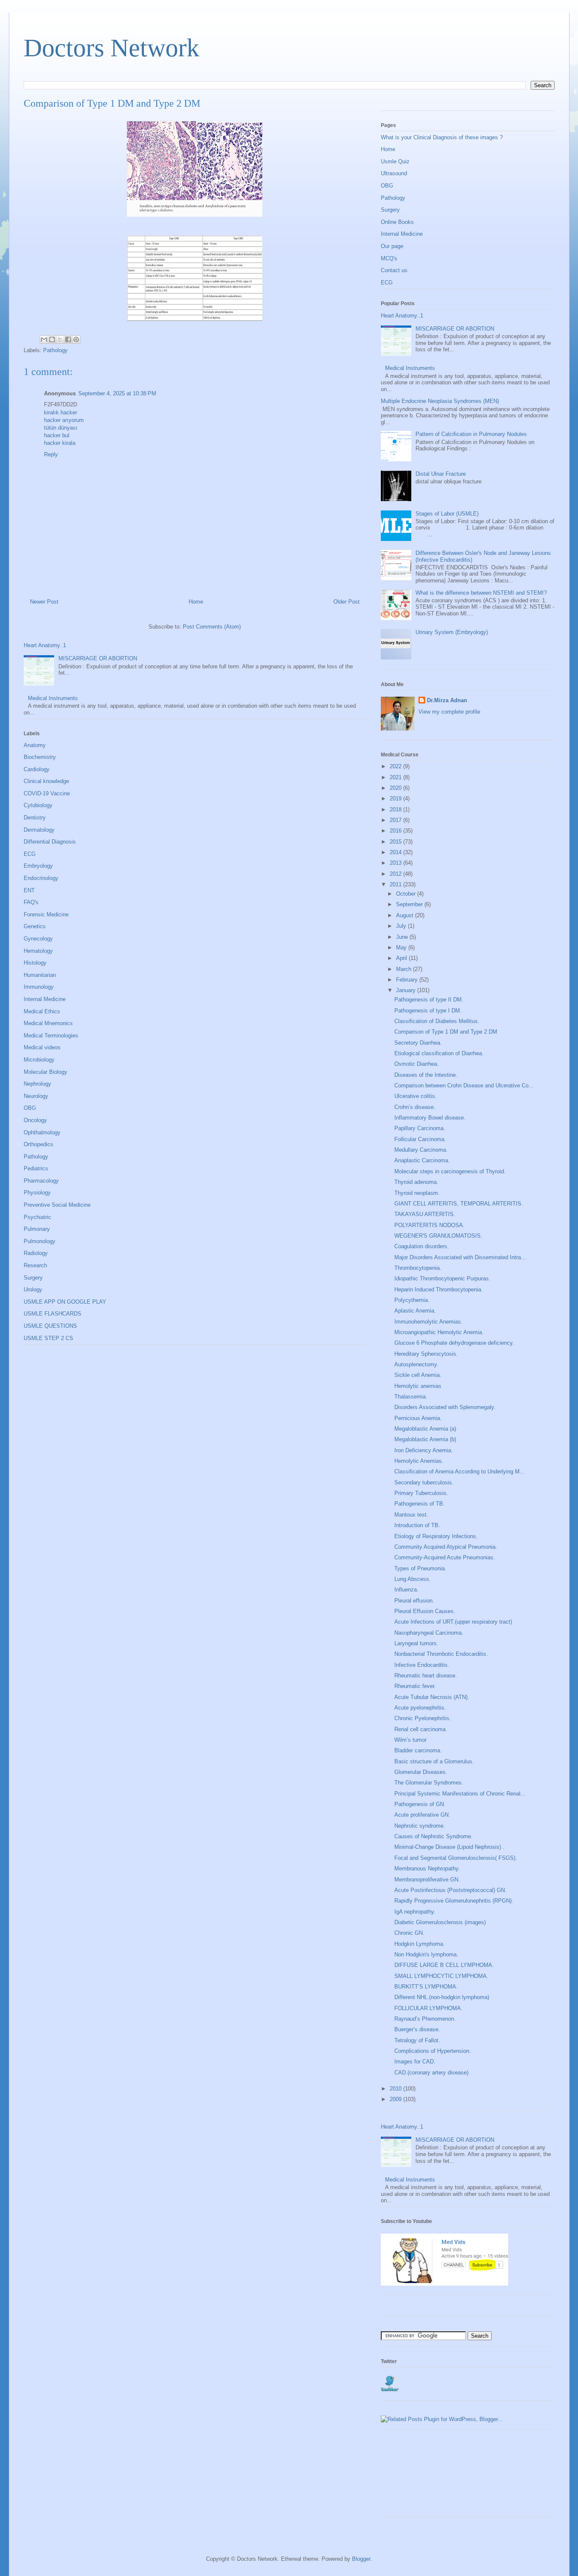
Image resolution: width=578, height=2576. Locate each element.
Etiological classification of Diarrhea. (439, 1053)
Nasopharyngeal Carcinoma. (429, 1633)
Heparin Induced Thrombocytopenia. (439, 1289)
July (402, 926)
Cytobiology (38, 805)
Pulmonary (37, 1229)
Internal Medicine (45, 999)
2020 (396, 788)
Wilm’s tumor (410, 1740)
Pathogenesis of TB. (420, 1504)
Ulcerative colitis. (416, 1096)
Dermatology (39, 830)
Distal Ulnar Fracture (441, 474)
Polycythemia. (412, 1300)
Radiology (36, 1253)
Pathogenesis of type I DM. (428, 1011)
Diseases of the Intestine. (426, 1075)
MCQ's (389, 258)
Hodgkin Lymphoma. (420, 1944)
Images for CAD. (415, 2062)
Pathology (55, 350)
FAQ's (31, 902)
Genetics (35, 926)
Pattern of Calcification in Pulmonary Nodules (471, 434)
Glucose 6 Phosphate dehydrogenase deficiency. (454, 1343)
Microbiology (39, 1060)
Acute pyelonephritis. (420, 1708)
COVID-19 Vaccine (47, 793)
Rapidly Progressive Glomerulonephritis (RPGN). (454, 1901)
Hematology (38, 951)
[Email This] (44, 339)
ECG (30, 854)
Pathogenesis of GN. (420, 1804)
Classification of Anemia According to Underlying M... (460, 1471)
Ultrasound (394, 173)
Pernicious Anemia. (418, 1418)
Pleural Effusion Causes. (425, 1611)
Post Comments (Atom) (212, 627)
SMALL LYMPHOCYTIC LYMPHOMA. (441, 1976)
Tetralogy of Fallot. (417, 2040)
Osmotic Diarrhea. (417, 1064)
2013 (396, 863)
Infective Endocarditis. (422, 1665)
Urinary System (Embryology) (452, 632)
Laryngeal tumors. (416, 1643)
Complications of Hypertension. (433, 2051)
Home (196, 602)
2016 (396, 831)
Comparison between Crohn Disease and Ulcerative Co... (464, 1085)
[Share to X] (60, 339)
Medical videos (42, 1047)
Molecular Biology (45, 1072)
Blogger (361, 2559)
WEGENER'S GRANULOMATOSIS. (438, 1236)
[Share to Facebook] (68, 339)
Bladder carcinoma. (418, 1750)
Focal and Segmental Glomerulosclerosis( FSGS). (456, 1858)
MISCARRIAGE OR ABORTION (98, 658)
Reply (51, 454)
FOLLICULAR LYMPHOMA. (428, 2008)
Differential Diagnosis (50, 842)
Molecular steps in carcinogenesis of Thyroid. (450, 1171)
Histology (35, 963)
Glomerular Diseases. (421, 1772)
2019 (396, 798)
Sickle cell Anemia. (418, 1375)
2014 (396, 852)
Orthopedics (39, 1144)
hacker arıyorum (64, 420)
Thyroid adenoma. (416, 1182)
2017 (396, 820)
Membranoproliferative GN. (427, 1880)
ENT (29, 890)
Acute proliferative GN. (422, 1815)
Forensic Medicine (46, 914)
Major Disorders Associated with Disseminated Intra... (460, 1257)
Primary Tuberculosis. (421, 1493)
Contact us (394, 270)
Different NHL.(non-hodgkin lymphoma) (442, 1997)
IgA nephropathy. (415, 1912)
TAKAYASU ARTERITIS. (425, 1214)
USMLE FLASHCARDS (52, 1314)
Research (35, 1265)
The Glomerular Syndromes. (429, 1783)
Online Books (397, 222)
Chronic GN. (409, 1933)
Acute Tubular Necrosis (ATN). (432, 1697)
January (407, 990)
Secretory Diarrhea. (418, 1043)
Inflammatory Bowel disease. (430, 1118)
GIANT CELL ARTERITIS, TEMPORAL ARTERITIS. (459, 1204)
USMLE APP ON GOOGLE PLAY (65, 1302)
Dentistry (35, 818)
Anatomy (35, 745)
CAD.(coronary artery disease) (431, 2073)
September (410, 904)
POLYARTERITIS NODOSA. (429, 1225)
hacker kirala (60, 443)
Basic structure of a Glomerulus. (434, 1761)
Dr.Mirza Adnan (447, 700)
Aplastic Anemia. (415, 1311)
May (402, 947)
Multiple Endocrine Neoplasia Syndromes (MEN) (440, 401)
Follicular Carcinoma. (420, 1139)
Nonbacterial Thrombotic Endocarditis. (441, 1654)
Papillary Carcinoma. (420, 1128)
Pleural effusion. (414, 1601)
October (407, 894)
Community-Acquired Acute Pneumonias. (445, 1557)
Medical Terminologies (51, 1036)
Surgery (33, 1278)
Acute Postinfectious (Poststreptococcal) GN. (450, 1890)
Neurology (36, 1096)
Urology (33, 1289)
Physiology (37, 1193)
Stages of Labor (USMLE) (447, 514)
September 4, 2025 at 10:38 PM (117, 393)
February (408, 980)
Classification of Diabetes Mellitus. (437, 1021)
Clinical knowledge (46, 781)
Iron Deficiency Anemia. (424, 1450)
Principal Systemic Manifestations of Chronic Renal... (460, 1794)
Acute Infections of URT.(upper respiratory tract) (453, 1622)
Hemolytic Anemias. (419, 1461)
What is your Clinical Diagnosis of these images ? (442, 137)
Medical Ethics (42, 1011)
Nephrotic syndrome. (420, 1826)
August (406, 915)
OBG (30, 1108)
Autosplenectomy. (416, 1364)
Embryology (38, 866)
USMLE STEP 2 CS (48, 1338)
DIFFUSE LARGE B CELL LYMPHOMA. (444, 1965)
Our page (392, 246)
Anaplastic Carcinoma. (422, 1160)
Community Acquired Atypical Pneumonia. (446, 1547)
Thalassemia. (411, 1397)
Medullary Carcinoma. (421, 1150)
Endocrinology (41, 878)
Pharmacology (41, 1181)
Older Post (347, 602)
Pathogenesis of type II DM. (429, 1000)
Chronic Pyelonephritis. (423, 1718)
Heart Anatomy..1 (45, 645)
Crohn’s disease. (415, 1107)
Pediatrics (36, 1168)
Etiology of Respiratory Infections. (436, 1536)
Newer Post (44, 602)
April (402, 958)
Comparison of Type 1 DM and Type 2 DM (446, 1032)
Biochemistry (40, 757)
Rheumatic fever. (415, 1686)
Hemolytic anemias (418, 1386)
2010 (396, 2089)
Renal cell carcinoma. (421, 1729)
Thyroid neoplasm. (417, 1193)
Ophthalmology (42, 1132)
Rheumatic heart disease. (426, 1676)
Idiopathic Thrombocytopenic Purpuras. (442, 1278)
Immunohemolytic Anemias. (428, 1322)
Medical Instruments (53, 698)
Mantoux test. (411, 1515)
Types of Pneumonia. (420, 1568)
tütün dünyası (61, 428)
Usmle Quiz (395, 161)
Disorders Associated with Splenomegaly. (445, 1407)
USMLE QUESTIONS (50, 1326)
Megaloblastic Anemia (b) (425, 1439)
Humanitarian (40, 975)
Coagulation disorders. (422, 1246)
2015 (396, 842)
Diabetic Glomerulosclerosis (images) (440, 1922)
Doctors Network (111, 48)
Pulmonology (40, 1241)
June (403, 937)
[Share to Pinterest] (76, 339)
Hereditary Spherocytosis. (426, 1354)
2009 (396, 2099)
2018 (396, 809)
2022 (396, 766)
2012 (396, 874)
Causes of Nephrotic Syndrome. (433, 1836)
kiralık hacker (61, 412)
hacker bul (57, 435)
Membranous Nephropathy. (427, 1869)
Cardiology (37, 769)
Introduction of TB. (417, 1525)
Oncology (35, 1120)
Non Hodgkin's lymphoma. (426, 1954)
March (405, 969)
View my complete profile (449, 712)
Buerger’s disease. (417, 2029)
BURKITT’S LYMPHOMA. (426, 1987)
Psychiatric (37, 1217)
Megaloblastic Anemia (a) (425, 1429)
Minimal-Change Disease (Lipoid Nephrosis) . (449, 1847)
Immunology (39, 987)
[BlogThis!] (52, 339)
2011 (396, 884)
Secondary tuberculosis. (424, 1482)
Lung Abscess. (413, 1579)
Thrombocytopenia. (418, 1268)
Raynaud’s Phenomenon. (425, 2019)
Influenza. (406, 1590)
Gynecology (38, 939)
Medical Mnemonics (48, 1023)
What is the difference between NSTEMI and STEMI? (481, 593)
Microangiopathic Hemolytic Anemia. (439, 1332)
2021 (396, 777)
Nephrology (37, 1084)
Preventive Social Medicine (57, 1205)
